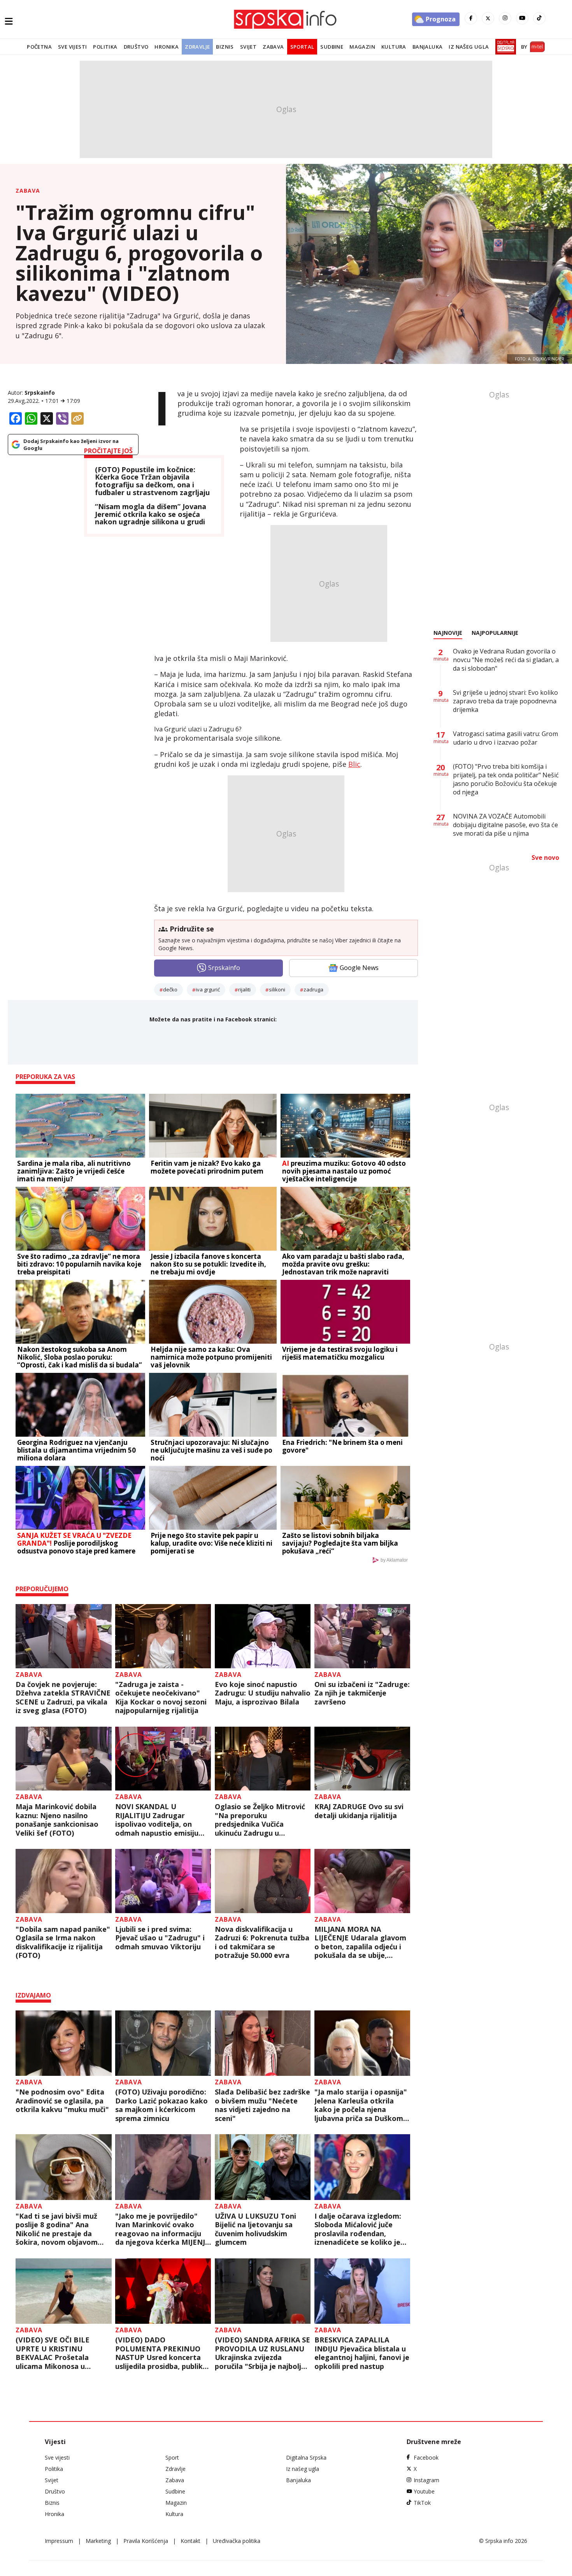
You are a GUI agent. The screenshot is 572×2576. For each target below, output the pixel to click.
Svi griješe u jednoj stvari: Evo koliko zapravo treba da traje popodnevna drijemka (505, 701)
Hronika (167, 47)
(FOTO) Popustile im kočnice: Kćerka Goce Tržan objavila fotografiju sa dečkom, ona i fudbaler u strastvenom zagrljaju (152, 481)
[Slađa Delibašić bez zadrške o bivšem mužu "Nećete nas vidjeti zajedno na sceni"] (263, 2043)
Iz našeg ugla (469, 47)
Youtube (424, 2491)
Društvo (136, 47)
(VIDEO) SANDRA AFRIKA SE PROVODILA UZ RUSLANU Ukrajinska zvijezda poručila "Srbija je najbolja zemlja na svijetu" (262, 2353)
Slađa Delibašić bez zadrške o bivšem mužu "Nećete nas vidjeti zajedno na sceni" (262, 2105)
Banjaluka (428, 47)
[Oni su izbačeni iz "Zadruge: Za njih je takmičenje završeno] (362, 1636)
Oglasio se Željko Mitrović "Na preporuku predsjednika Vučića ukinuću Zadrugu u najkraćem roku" (260, 1820)
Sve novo (545, 857)
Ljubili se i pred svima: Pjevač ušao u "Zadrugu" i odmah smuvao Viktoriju (160, 1938)
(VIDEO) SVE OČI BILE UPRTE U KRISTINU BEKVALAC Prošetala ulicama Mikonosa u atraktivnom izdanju (53, 2353)
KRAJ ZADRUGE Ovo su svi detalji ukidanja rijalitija (359, 1811)
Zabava (273, 47)
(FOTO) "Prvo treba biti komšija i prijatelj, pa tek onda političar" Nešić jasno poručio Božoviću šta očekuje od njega (506, 779)
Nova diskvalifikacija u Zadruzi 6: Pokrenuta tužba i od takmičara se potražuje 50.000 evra (262, 1942)
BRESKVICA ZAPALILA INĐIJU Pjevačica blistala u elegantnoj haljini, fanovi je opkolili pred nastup (362, 2353)
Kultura (394, 47)
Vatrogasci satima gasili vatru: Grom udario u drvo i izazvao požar (505, 738)
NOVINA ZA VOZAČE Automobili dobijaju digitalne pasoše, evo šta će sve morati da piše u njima (505, 825)
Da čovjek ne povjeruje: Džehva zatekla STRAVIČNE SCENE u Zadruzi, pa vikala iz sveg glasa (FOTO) (63, 1697)
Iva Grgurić (208, 989)
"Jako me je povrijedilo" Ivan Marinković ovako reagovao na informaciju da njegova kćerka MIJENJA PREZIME (162, 2229)
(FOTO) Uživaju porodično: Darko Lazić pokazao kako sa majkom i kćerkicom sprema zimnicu (161, 2105)
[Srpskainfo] (286, 19)
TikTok (422, 2503)
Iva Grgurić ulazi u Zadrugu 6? (198, 729)
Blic (354, 764)
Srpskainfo (40, 393)
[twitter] (488, 18)
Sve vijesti (72, 47)
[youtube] (522, 18)
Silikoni (277, 989)
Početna (39, 47)
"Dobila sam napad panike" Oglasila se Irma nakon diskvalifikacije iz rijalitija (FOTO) (63, 1942)
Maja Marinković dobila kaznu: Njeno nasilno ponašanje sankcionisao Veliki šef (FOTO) (57, 1820)
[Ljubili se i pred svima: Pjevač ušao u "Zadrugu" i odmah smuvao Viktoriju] (163, 1881)
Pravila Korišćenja (146, 2541)
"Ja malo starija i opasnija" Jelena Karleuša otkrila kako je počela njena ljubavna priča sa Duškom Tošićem (361, 2105)
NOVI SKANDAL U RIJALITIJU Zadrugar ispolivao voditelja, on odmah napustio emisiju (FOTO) (157, 1820)
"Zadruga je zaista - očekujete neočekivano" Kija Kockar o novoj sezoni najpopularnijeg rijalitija (161, 1697)
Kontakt (190, 2541)
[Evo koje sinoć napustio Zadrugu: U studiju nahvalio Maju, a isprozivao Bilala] (263, 1636)
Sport (172, 2457)
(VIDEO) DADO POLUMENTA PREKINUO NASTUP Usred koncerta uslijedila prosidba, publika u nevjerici (161, 2353)
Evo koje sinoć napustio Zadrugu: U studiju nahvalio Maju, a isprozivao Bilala (263, 1693)
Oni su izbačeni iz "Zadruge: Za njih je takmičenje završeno (362, 1693)
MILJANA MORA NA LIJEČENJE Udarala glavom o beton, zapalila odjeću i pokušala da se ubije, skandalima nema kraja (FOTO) (360, 1942)
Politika (105, 47)
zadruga (313, 989)
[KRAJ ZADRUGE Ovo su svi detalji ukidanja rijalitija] (362, 1759)
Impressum (59, 2541)
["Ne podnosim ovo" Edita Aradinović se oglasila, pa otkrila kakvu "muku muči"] (64, 2043)
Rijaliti (244, 989)
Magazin (362, 47)
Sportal (302, 47)
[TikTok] (539, 18)
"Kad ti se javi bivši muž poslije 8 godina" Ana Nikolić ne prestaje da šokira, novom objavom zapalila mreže (57, 2229)
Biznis (225, 47)
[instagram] (505, 18)
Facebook (426, 2457)
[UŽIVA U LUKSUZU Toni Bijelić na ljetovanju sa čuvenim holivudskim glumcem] (263, 2167)
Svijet (248, 47)
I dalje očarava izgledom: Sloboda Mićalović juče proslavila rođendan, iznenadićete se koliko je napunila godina (358, 2229)
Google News (359, 968)
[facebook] (471, 18)
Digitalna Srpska (306, 2457)
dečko (170, 989)
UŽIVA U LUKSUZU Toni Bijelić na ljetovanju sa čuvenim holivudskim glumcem (255, 2229)
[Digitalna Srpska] (504, 47)
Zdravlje (197, 47)
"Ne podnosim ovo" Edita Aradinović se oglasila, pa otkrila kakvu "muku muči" (62, 2101)
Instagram (426, 2480)
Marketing (98, 2541)
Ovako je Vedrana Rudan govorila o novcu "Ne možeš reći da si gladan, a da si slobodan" (506, 660)
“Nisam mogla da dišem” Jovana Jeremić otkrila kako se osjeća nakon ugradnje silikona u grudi (151, 514)
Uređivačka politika (237, 2541)
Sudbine (332, 47)
